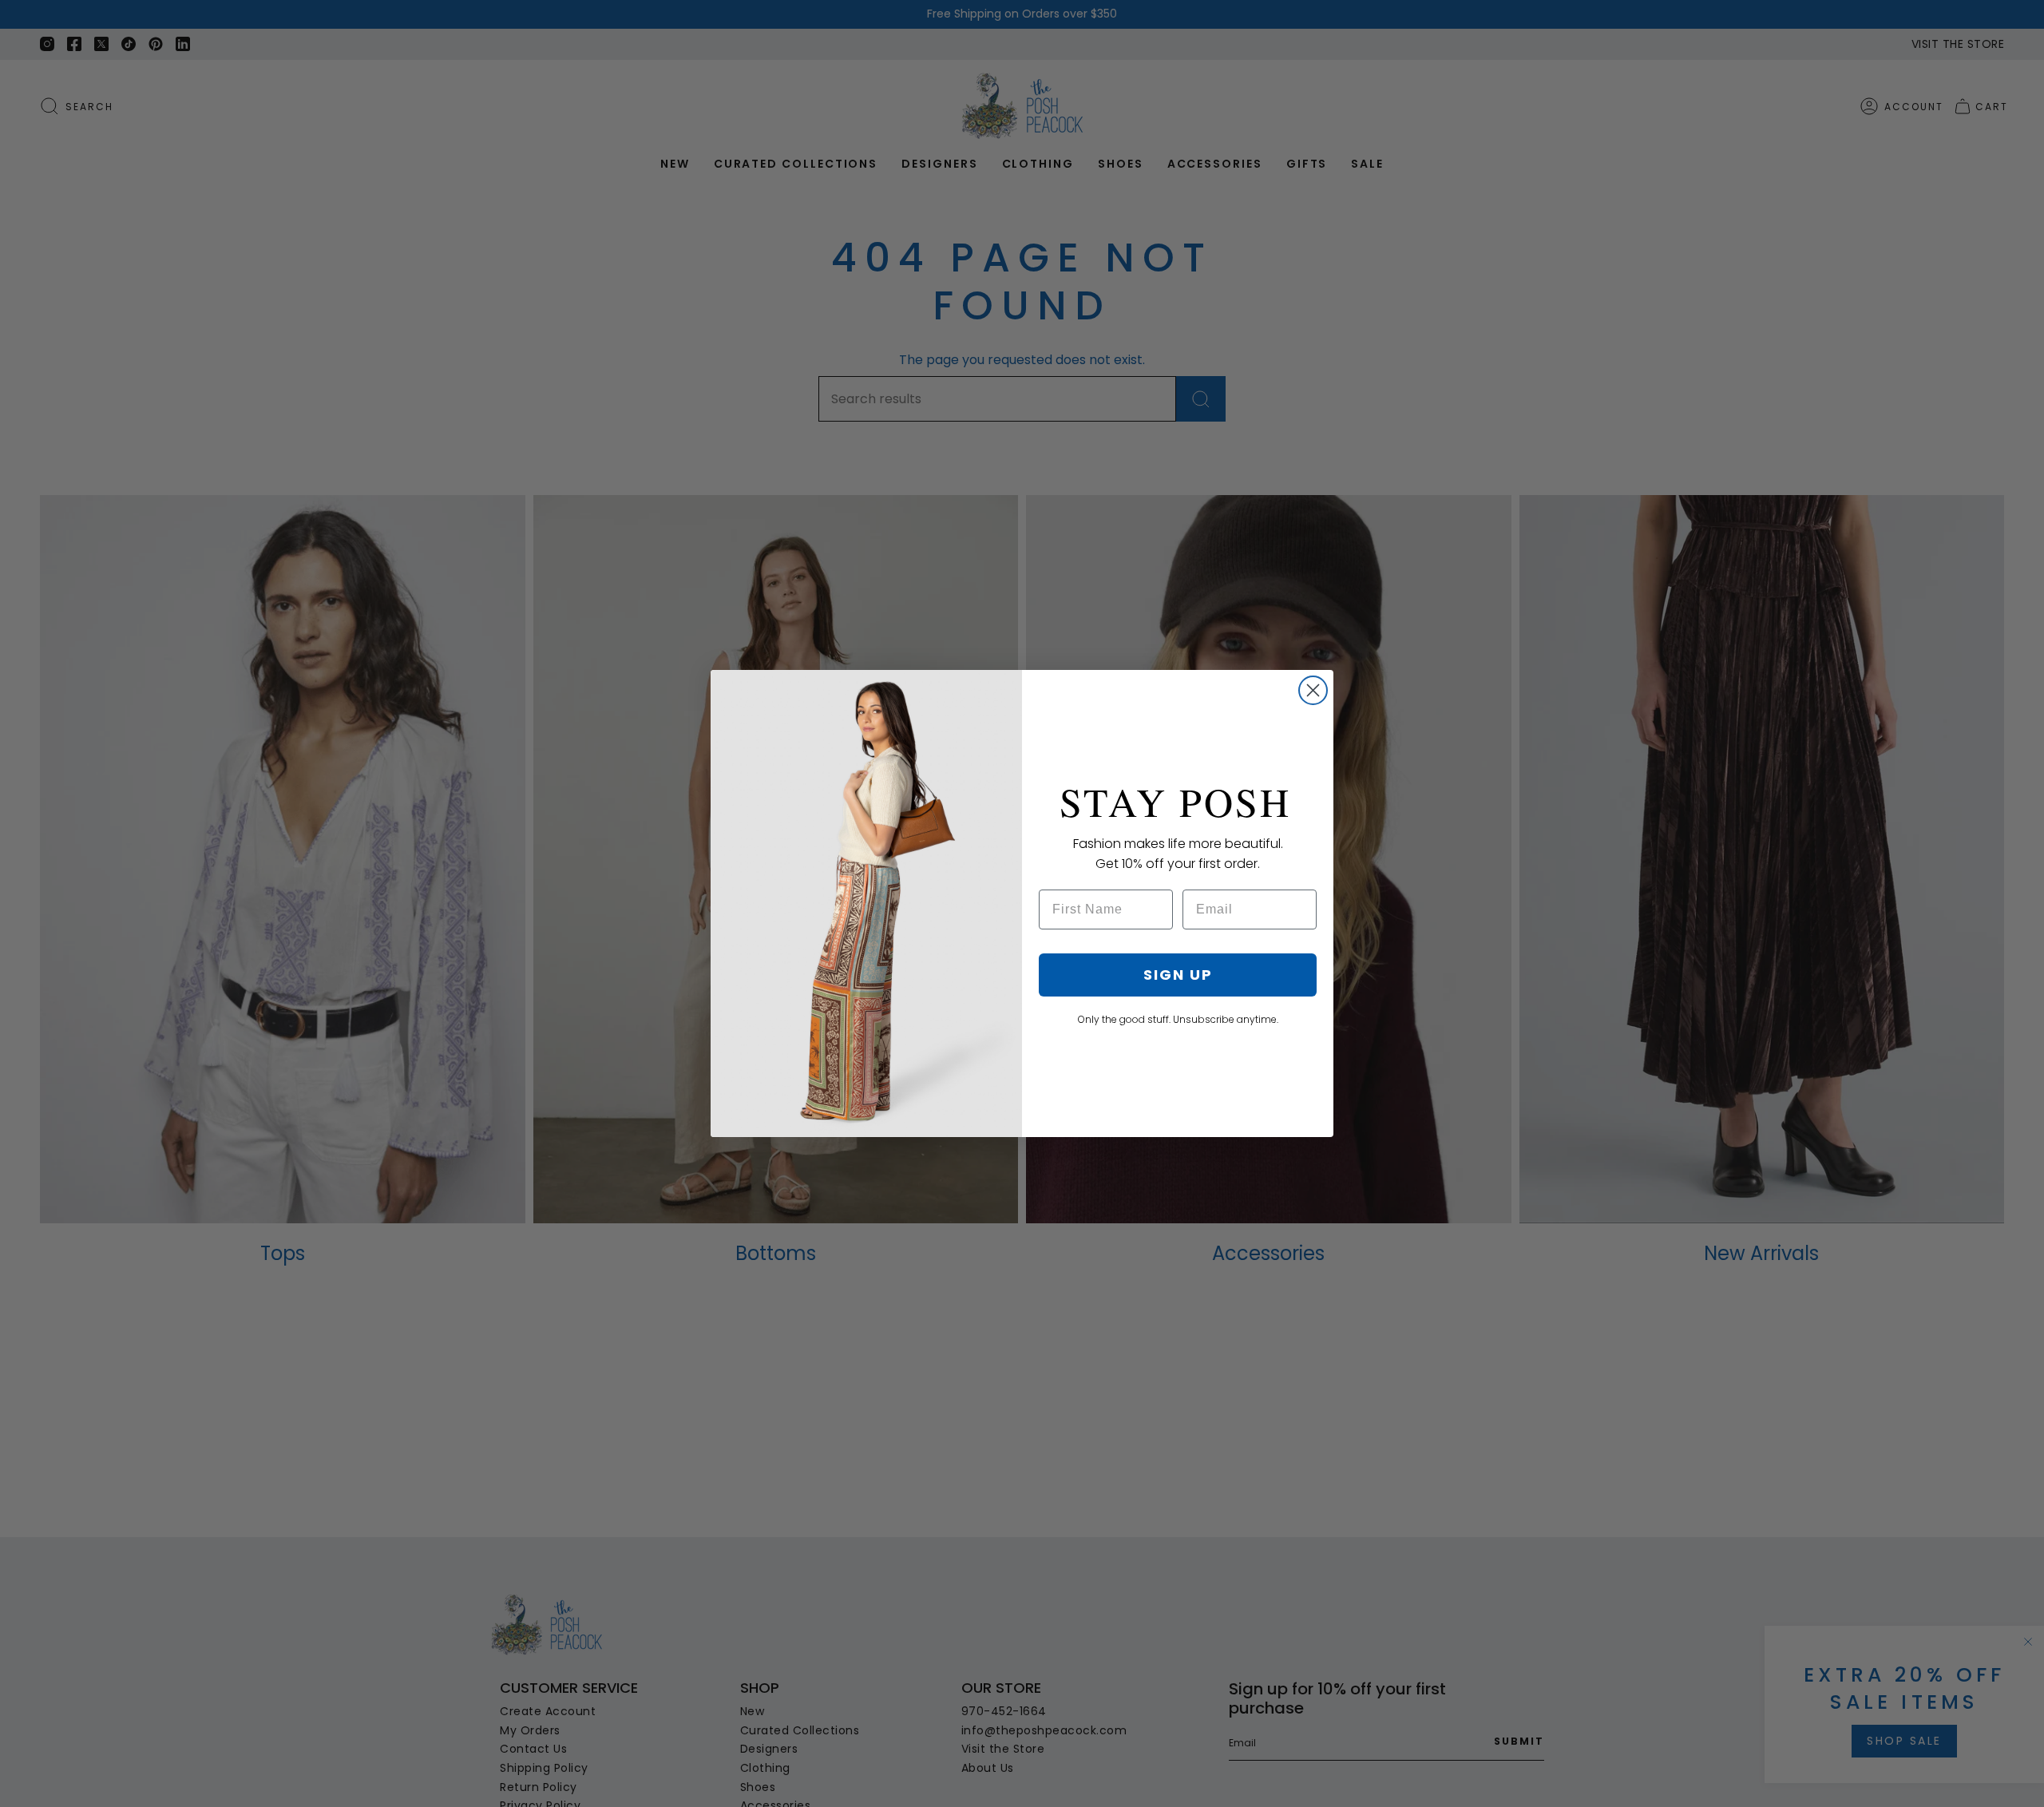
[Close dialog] (1313, 690)
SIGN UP (1178, 975)
